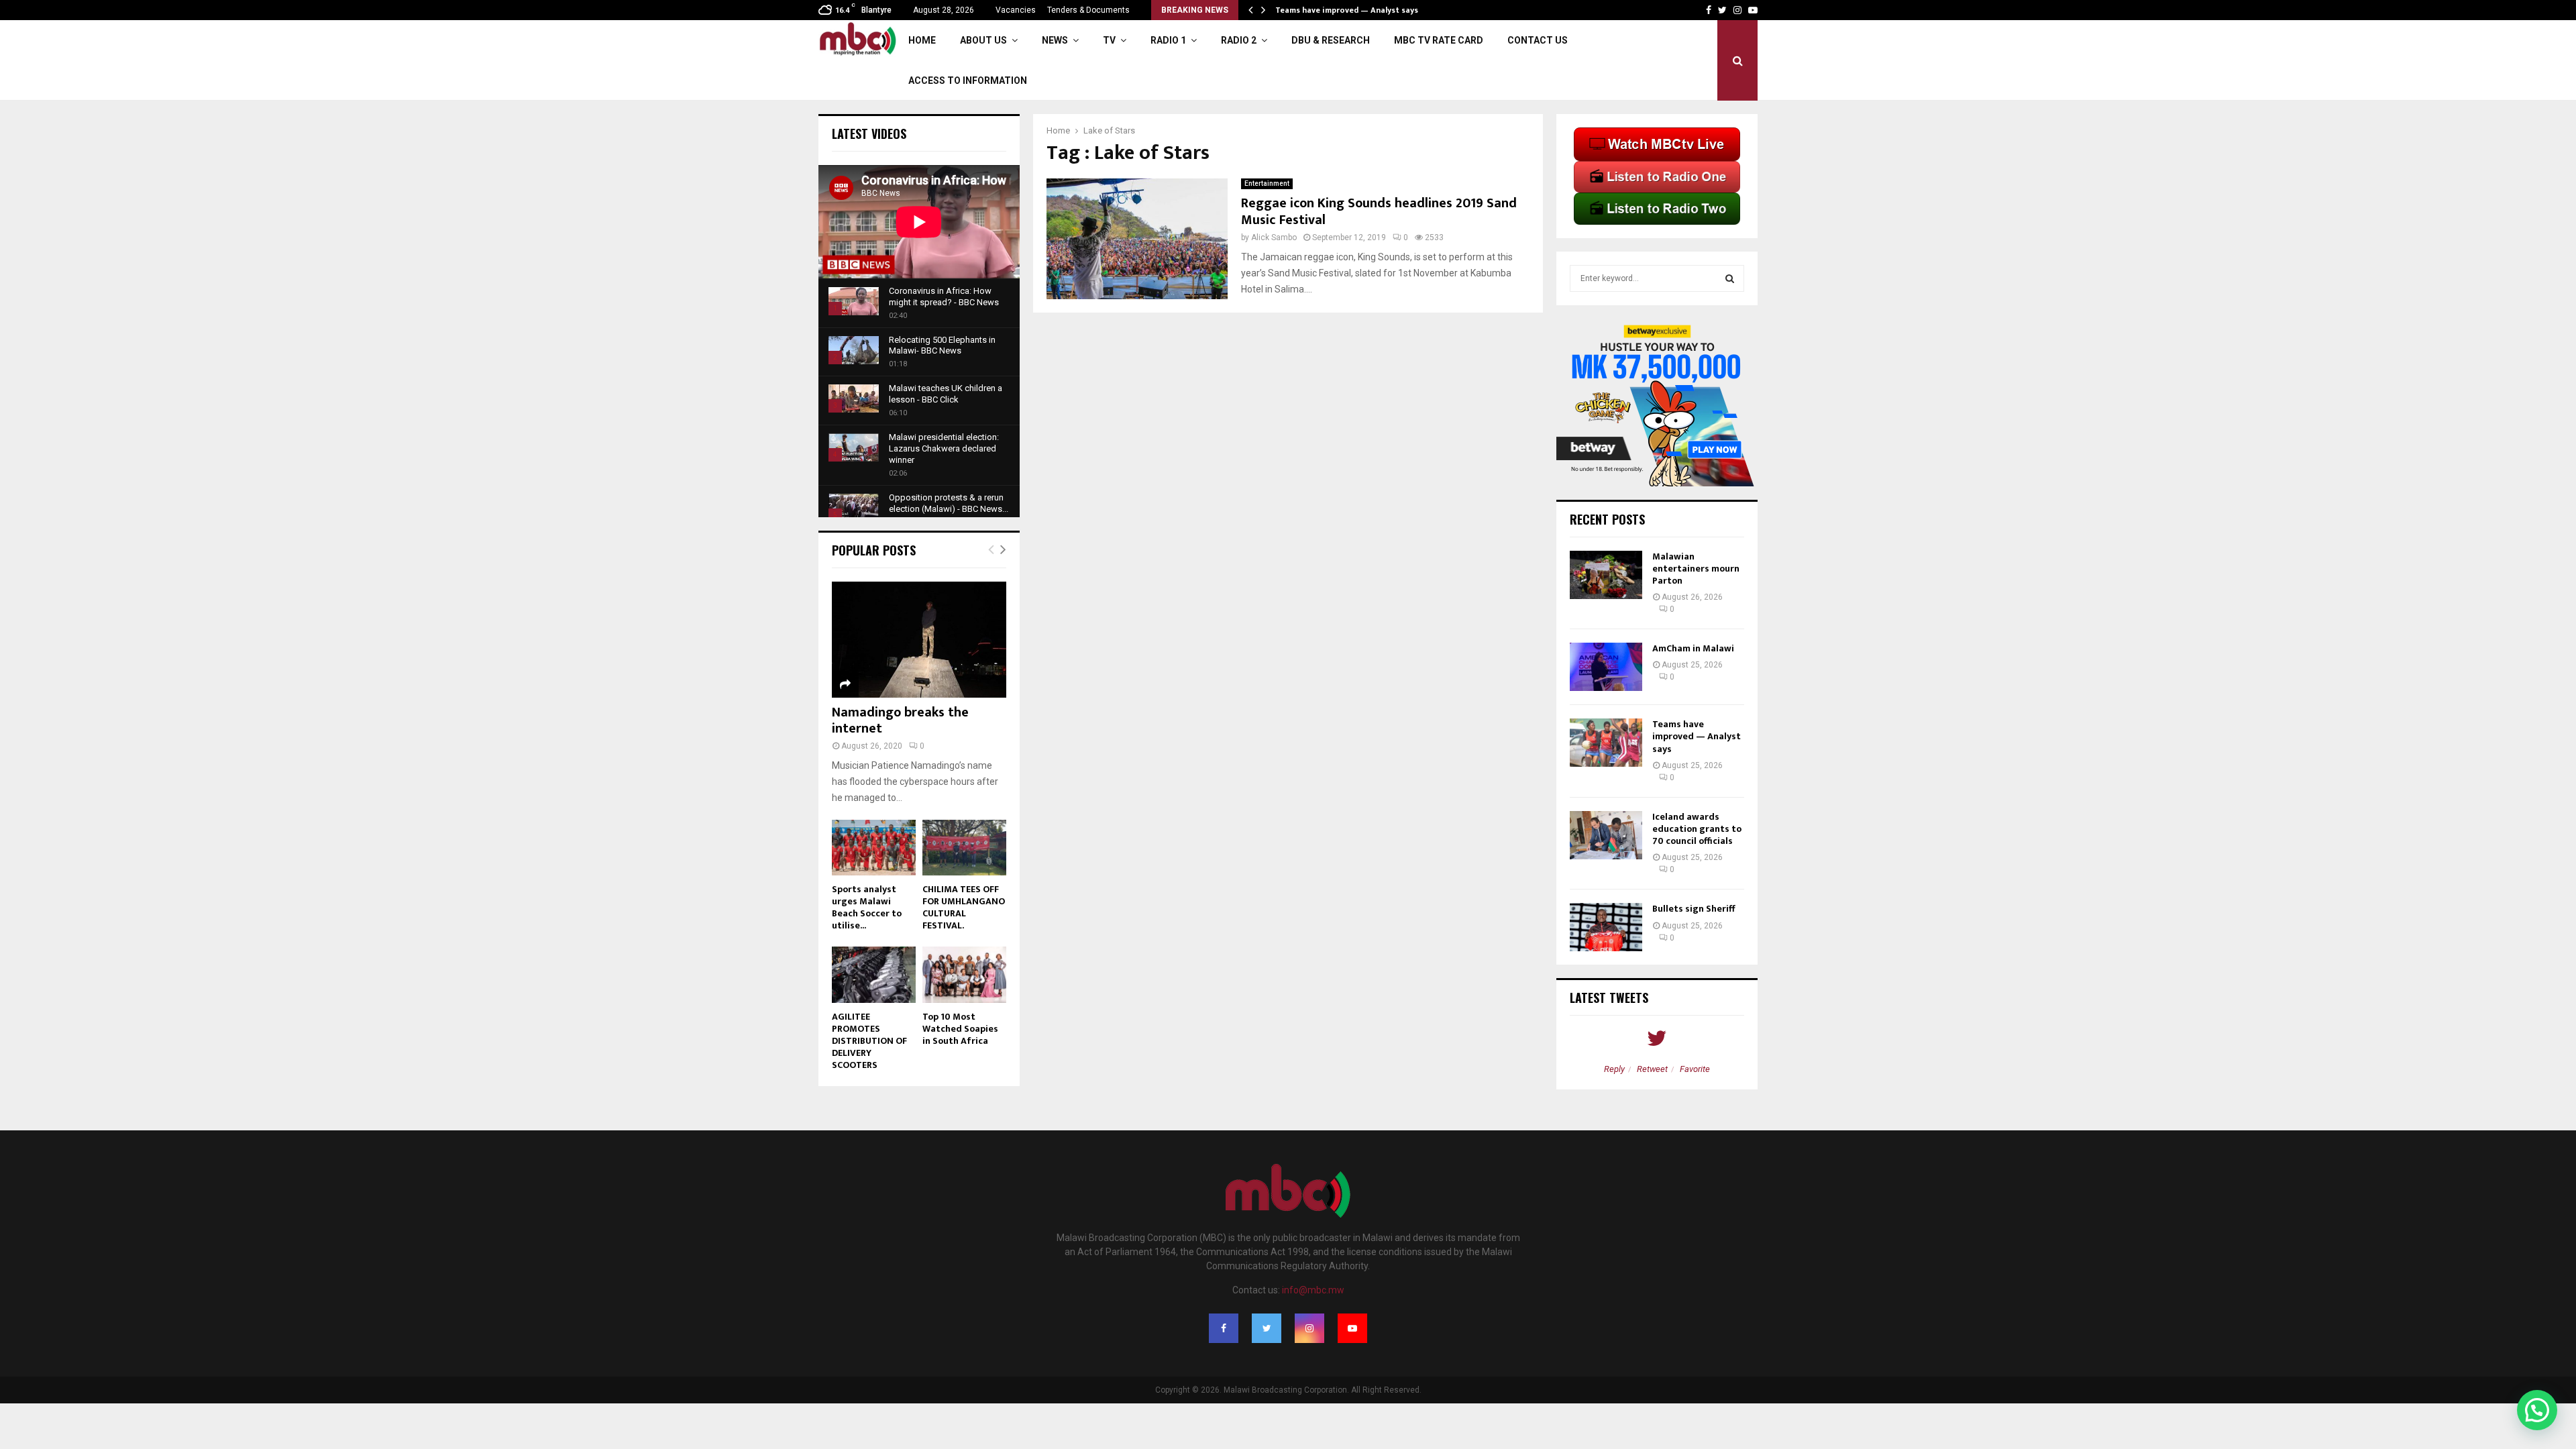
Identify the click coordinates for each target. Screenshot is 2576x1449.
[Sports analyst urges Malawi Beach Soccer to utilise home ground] (874, 848)
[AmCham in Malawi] (1606, 667)
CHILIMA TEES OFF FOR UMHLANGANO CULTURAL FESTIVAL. (964, 907)
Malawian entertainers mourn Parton (1696, 569)
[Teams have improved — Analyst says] (1606, 743)
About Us (983, 40)
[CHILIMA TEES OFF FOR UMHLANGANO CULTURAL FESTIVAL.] (964, 848)
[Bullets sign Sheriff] (1606, 927)
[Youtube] (1352, 1328)
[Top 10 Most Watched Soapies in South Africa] (964, 974)
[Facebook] (1224, 1328)
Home (922, 40)
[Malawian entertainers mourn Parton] (1606, 575)
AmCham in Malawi (1693, 648)
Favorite (1695, 1069)
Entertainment (1267, 183)
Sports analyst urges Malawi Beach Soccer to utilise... (867, 907)
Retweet (1652, 1069)
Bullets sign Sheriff (1695, 909)
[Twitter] (1267, 1328)
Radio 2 (1239, 40)
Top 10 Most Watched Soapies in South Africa (960, 1029)
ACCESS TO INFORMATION (968, 80)
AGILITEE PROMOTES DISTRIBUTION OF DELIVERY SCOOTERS (869, 1041)
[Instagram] (1309, 1328)
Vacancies (1016, 10)
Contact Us (1538, 40)
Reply (1614, 1069)
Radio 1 (1168, 40)
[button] (2537, 1410)
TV (1109, 40)
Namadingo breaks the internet (900, 720)
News (1055, 40)
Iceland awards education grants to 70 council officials (1697, 829)
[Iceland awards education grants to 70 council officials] (1606, 835)
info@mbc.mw (1313, 1290)
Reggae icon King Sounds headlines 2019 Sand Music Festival (1379, 212)
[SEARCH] (1730, 278)
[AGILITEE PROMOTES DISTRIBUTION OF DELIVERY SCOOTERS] (874, 974)
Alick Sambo (1274, 237)
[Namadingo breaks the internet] (919, 640)
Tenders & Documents (1088, 10)
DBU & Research (1331, 40)
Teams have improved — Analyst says (1348, 10)
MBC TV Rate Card (1439, 40)
